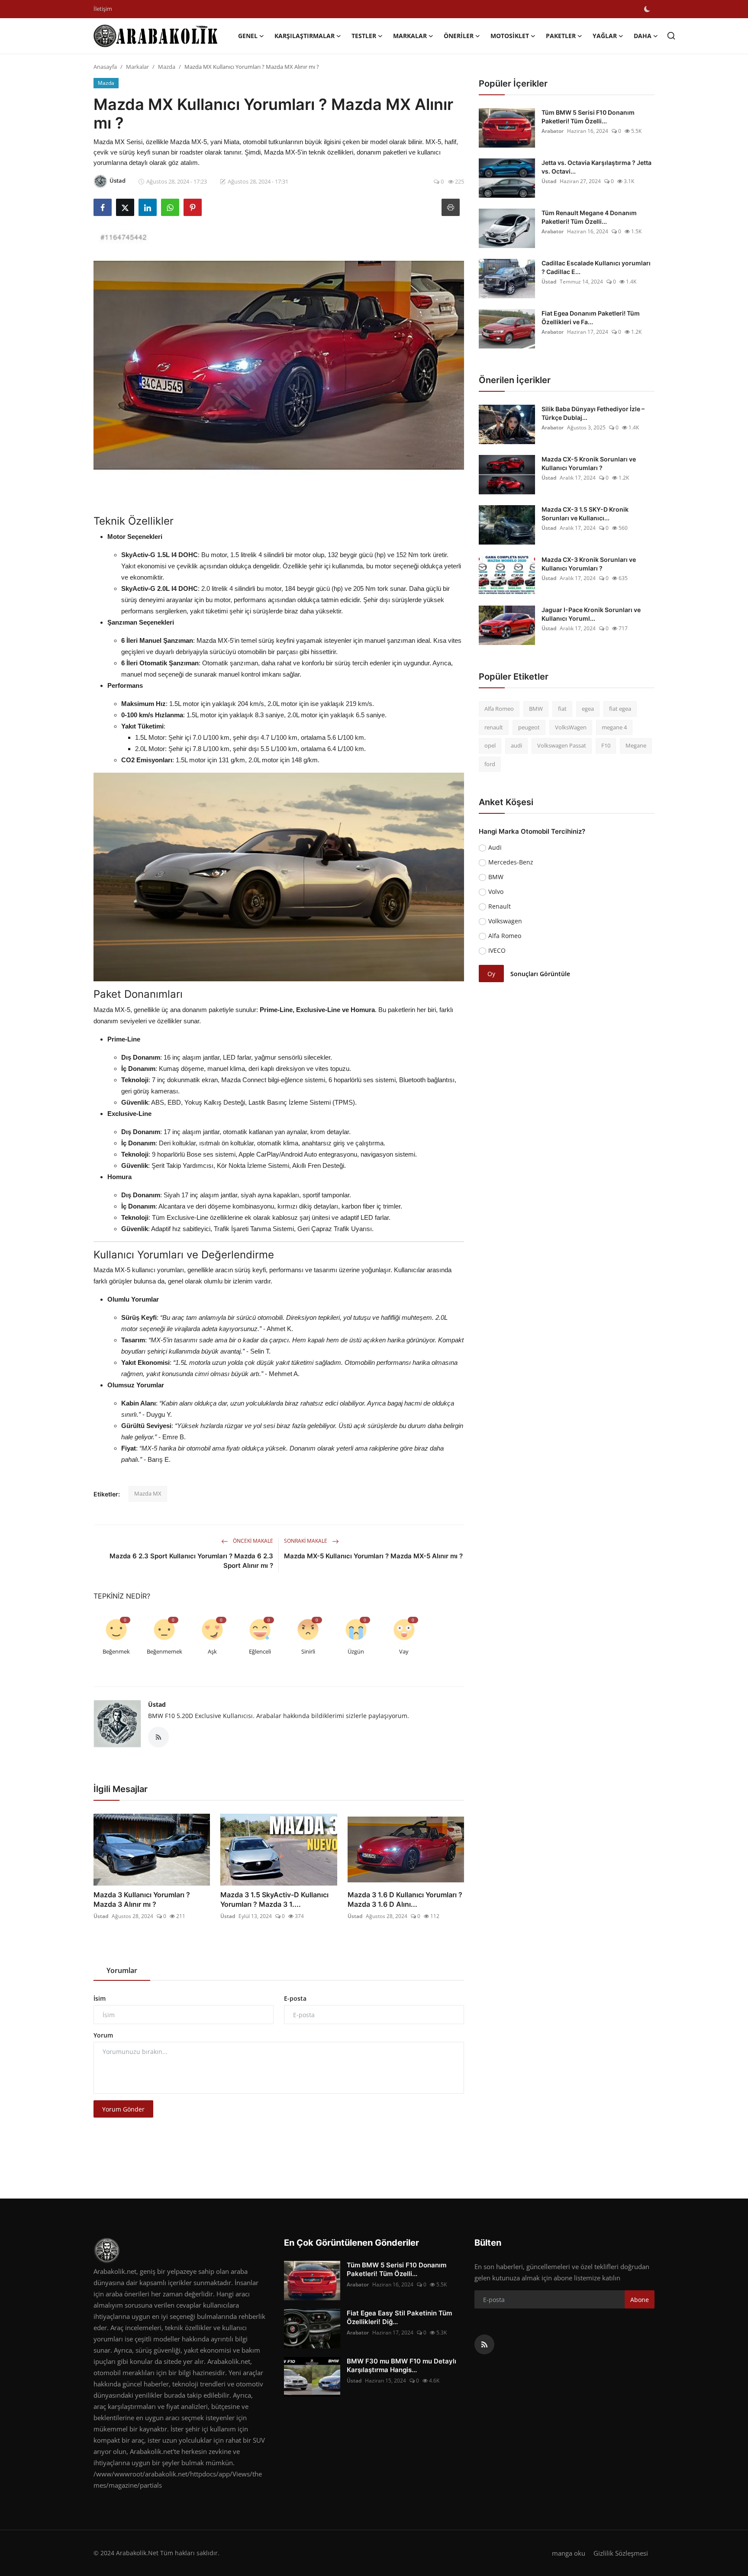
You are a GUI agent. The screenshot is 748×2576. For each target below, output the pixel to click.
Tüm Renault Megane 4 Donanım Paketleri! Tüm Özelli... (589, 217)
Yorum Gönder (123, 2109)
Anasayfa (105, 67)
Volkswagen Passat (562, 745)
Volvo (496, 891)
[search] (671, 36)
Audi (495, 847)
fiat (562, 709)
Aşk (212, 1651)
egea (588, 709)
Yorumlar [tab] (122, 1970)
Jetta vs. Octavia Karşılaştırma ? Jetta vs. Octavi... (596, 167)
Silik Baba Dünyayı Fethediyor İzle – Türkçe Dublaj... (593, 413)
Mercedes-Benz (511, 862)
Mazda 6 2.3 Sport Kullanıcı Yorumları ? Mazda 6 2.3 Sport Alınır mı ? (191, 1561)
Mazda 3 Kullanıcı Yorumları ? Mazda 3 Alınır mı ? (142, 1899)
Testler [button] (364, 36)
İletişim (103, 9)
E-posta (295, 1998)
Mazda (167, 67)
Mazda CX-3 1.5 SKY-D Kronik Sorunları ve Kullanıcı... (585, 514)
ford (490, 764)
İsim (100, 1998)
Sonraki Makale (306, 1541)
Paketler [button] (561, 36)
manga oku (569, 2553)
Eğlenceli (260, 1651)
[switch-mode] (647, 9)
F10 (606, 745)
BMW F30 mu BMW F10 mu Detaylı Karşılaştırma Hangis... (401, 2365)
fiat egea (620, 709)
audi (516, 745)
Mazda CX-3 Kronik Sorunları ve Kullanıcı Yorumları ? (589, 564)
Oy (491, 974)
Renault (500, 906)
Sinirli (308, 1651)
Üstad (157, 1704)
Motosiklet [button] (510, 36)
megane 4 (614, 727)
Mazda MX (148, 1493)
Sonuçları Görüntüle (540, 974)
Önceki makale (252, 1541)
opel (490, 745)
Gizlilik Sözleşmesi (621, 2553)
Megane (636, 745)
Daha (643, 36)
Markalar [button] (410, 36)
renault (494, 727)
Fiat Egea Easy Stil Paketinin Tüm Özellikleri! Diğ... (399, 2317)
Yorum (103, 2035)
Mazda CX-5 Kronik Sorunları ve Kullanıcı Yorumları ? (589, 463)
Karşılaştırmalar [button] (305, 36)
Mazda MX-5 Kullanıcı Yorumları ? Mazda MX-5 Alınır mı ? (373, 1556)
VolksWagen (571, 727)
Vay (404, 1651)
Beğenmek (116, 1651)
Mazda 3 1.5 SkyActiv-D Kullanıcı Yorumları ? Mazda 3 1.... (274, 1899)
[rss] (484, 2344)
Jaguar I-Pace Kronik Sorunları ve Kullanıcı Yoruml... (591, 614)
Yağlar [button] (605, 36)
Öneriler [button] (459, 36)
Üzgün (356, 1651)
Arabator (553, 131)
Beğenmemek (164, 1651)
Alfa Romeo (499, 709)
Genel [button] (248, 36)
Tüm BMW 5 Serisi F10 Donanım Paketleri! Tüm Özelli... (588, 117)
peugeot (529, 727)
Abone (640, 2300)
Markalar (137, 67)
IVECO (497, 950)
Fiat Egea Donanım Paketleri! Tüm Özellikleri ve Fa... (591, 318)
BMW (536, 709)
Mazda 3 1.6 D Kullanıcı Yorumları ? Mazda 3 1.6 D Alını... (405, 1899)
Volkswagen (505, 921)
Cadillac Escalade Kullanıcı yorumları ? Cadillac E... (596, 267)
